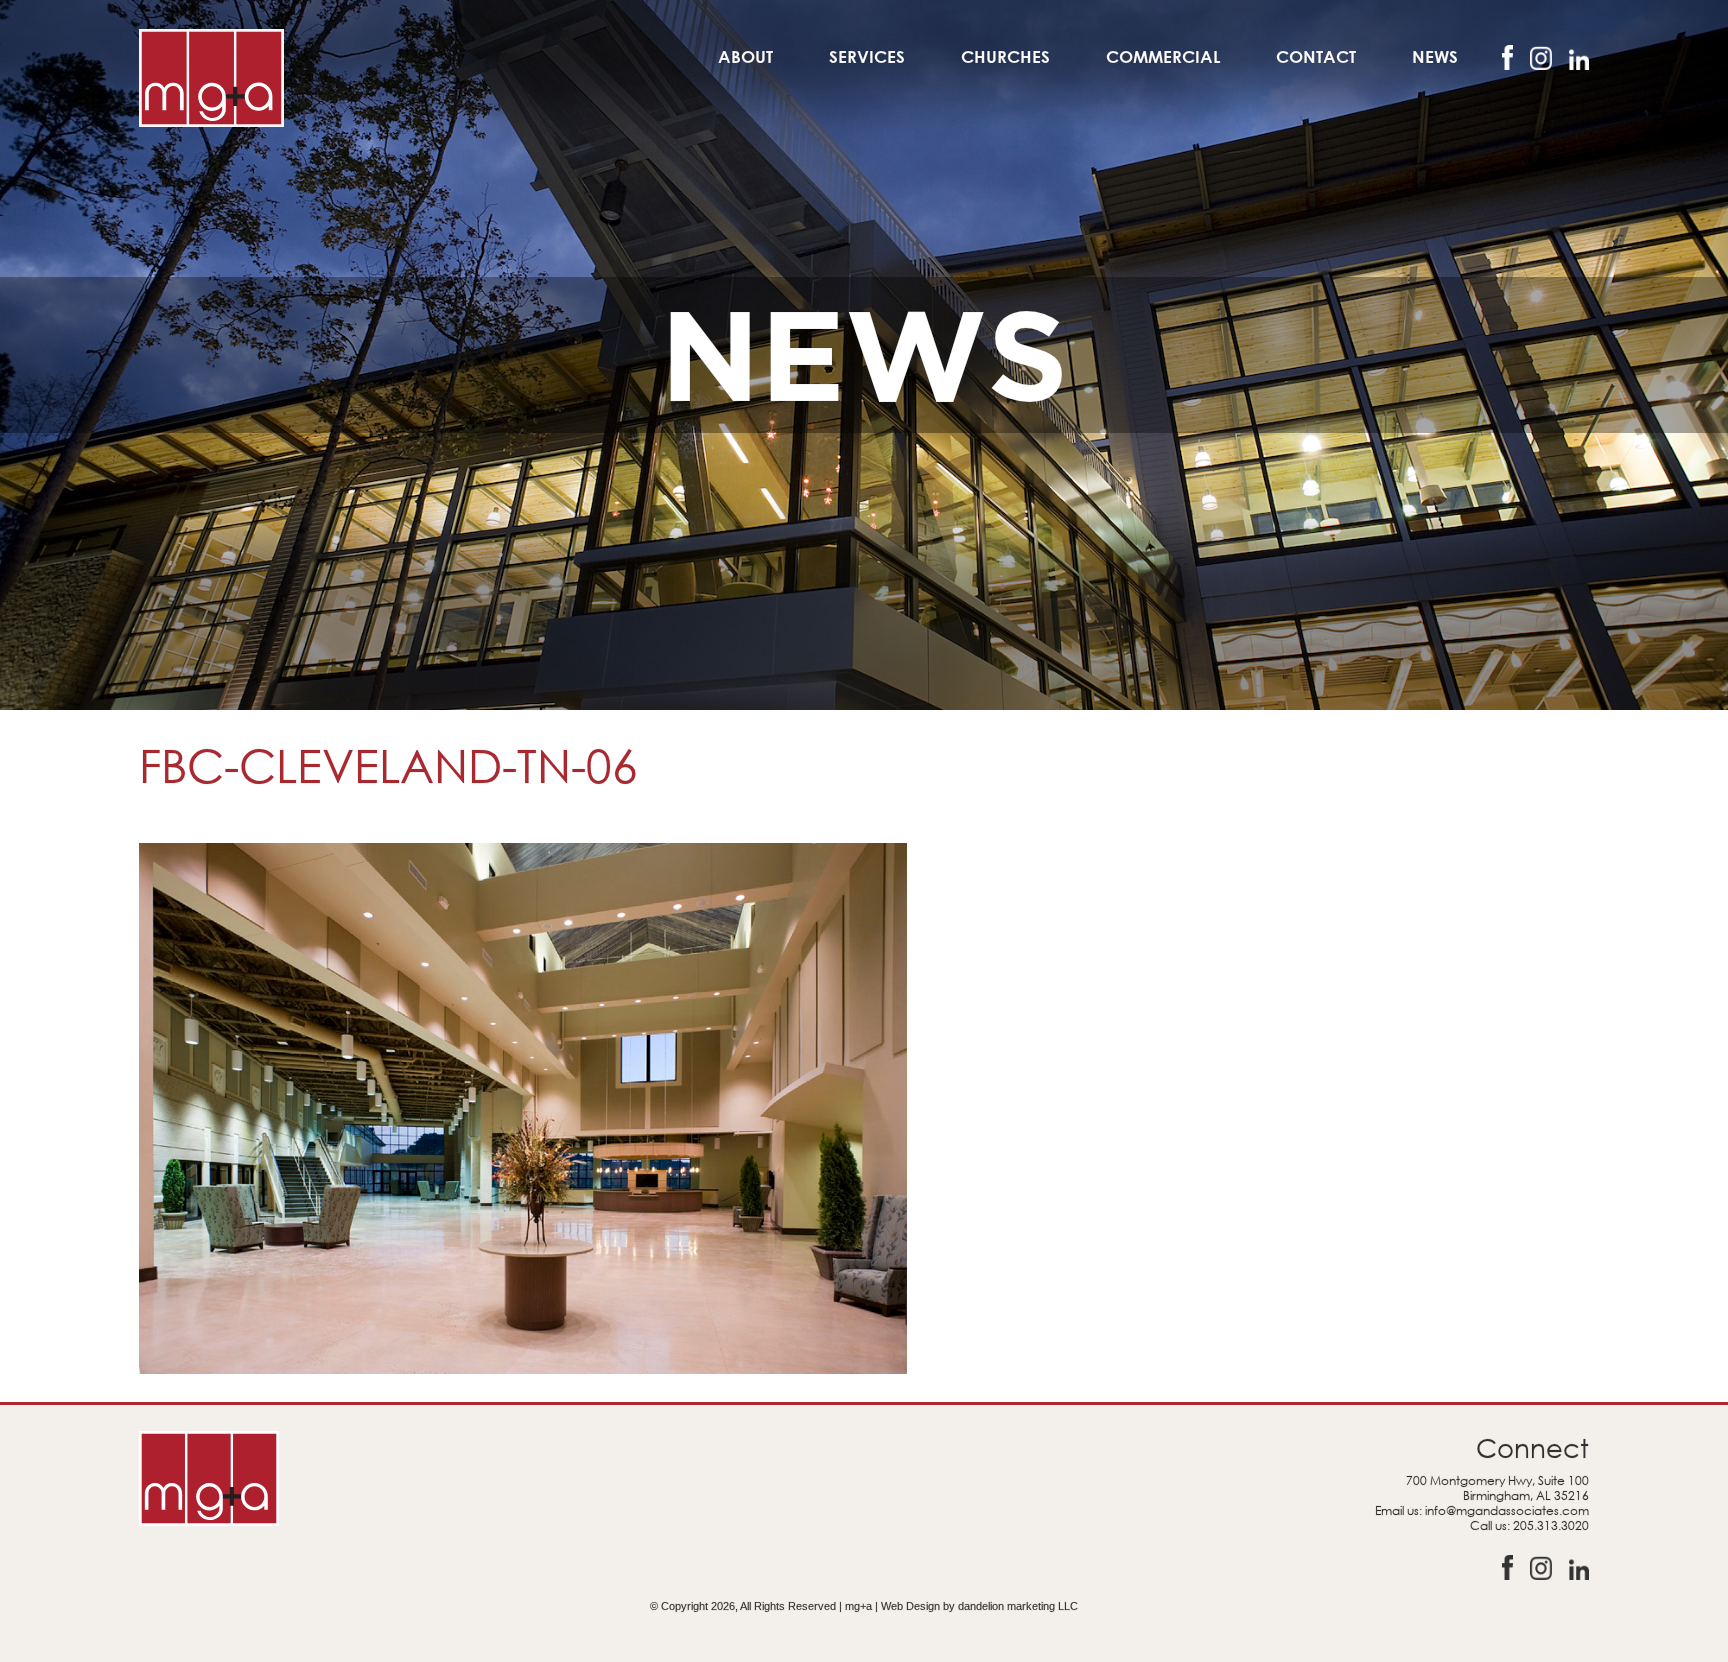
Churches (1005, 56)
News (1435, 56)
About (745, 56)
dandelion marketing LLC (1018, 1606)
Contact (1316, 56)
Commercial (1163, 56)
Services (867, 56)
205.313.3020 (1551, 1525)
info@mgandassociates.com (1507, 1510)
